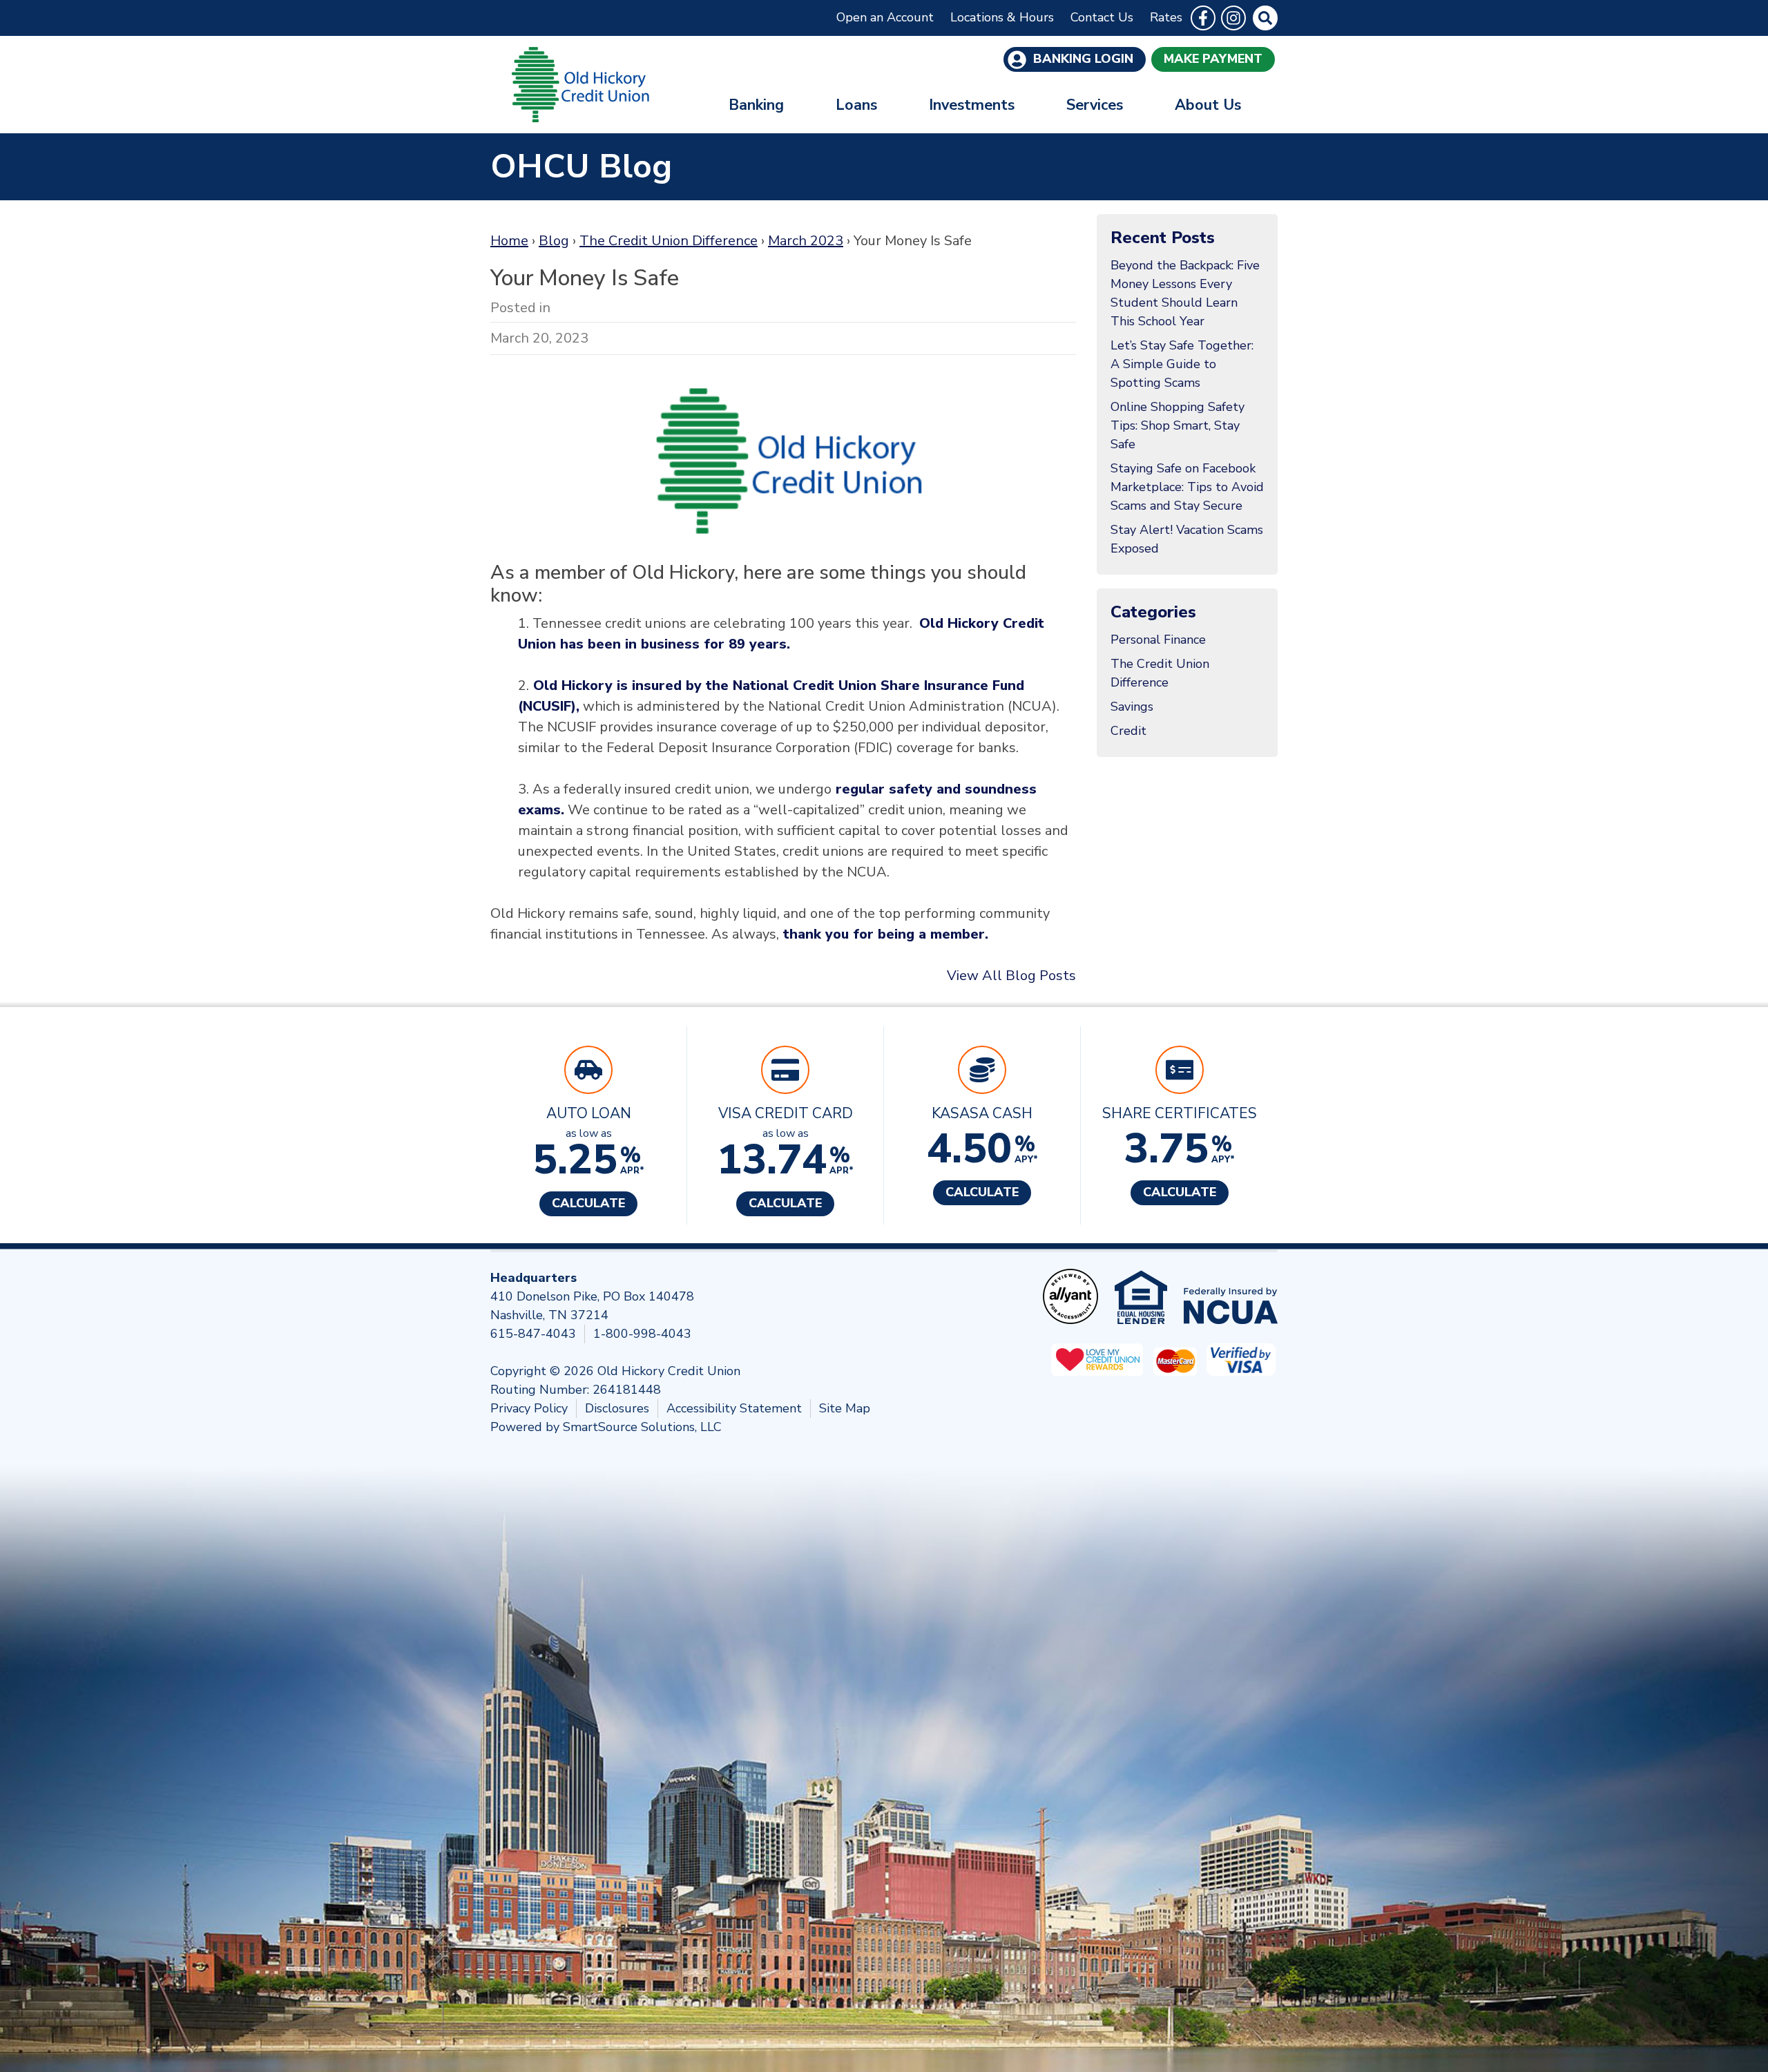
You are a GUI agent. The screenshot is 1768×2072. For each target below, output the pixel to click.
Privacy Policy (529, 1408)
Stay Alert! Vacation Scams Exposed (1187, 539)
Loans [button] (856, 105)
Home (509, 241)
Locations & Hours (1002, 17)
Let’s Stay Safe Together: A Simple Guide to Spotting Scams (1182, 364)
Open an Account (885, 17)
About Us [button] (1208, 105)
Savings (1132, 707)
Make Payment (1213, 59)
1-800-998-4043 (642, 1334)
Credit (1128, 731)
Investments (972, 105)
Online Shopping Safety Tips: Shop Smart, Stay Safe (1178, 425)
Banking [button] (756, 105)
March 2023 (806, 241)
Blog (554, 241)
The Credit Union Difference (669, 241)
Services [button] (1095, 105)
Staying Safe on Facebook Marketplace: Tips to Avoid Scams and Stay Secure (1187, 487)
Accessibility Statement (734, 1408)
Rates (1166, 17)
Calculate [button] (588, 1203)
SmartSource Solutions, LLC (642, 1427)
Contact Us (1102, 17)
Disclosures (617, 1408)
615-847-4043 (533, 1334)
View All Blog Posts (1011, 976)
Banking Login (1082, 59)
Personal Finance (1158, 640)
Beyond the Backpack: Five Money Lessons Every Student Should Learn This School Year (1185, 293)
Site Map (845, 1408)
